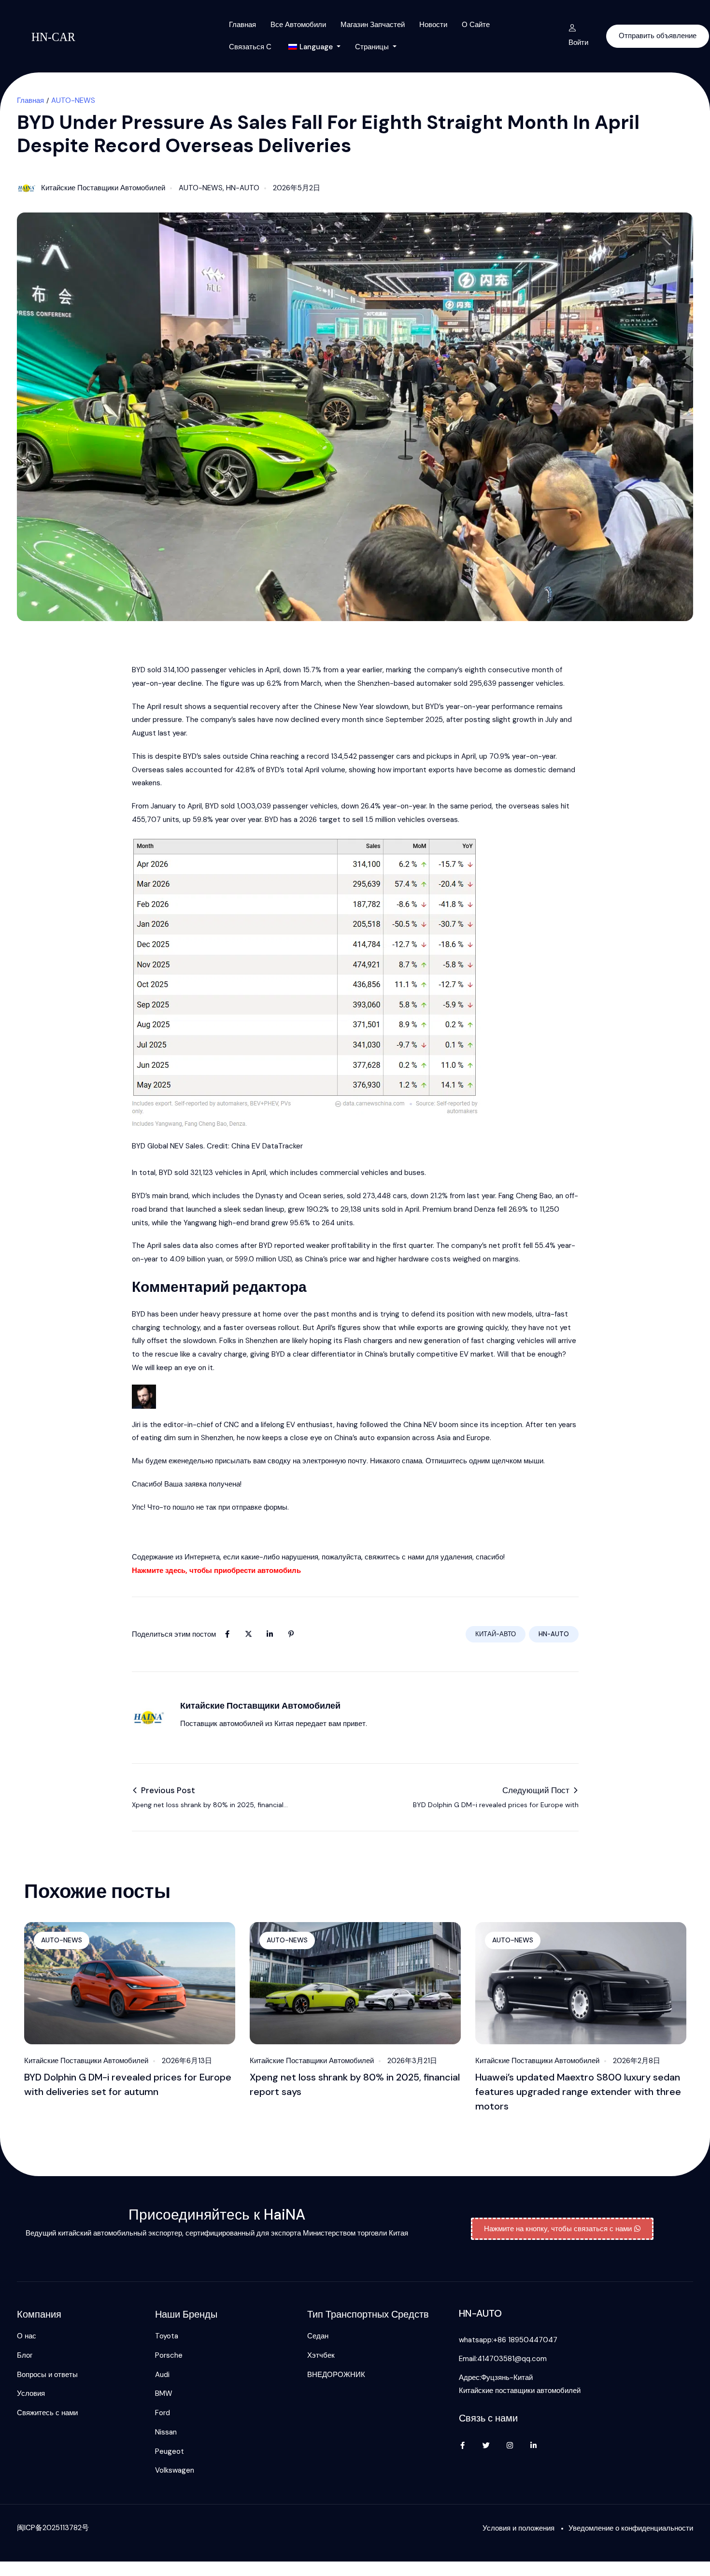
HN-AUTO (243, 188)
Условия (31, 2393)
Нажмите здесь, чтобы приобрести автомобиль (216, 1571)
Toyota (167, 2336)
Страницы (373, 47)
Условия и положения (518, 2528)
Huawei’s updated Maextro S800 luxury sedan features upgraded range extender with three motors (578, 2092)
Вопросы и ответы (47, 2375)
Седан (318, 2336)
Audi (162, 2375)
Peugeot (170, 2451)
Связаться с (250, 47)
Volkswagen (175, 2470)
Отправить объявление (658, 36)
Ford (163, 2413)
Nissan (166, 2432)
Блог (25, 2355)
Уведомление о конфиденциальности (631, 2528)
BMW (164, 2393)
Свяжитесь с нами (47, 2413)
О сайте (476, 25)
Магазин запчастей (373, 25)
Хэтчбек (321, 2355)
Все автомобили (298, 25)
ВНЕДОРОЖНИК (336, 2375)
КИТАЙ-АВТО (496, 1634)
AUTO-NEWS (73, 100)
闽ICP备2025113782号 (53, 2528)
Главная (242, 25)
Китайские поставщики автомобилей (103, 188)
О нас (27, 2336)
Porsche (169, 2355)
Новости (433, 25)
